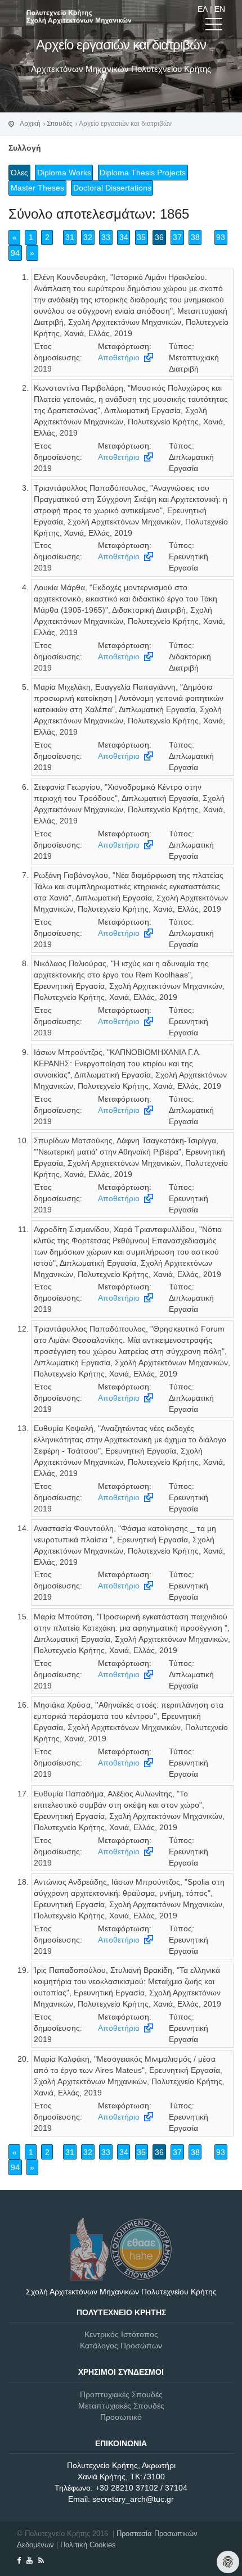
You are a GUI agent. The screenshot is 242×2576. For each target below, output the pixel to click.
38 (195, 237)
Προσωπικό (121, 2417)
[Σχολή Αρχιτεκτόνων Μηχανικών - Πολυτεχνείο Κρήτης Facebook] (19, 2561)
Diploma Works (64, 173)
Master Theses (37, 188)
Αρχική (30, 124)
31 (70, 237)
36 (159, 237)
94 (15, 253)
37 (177, 237)
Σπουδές (60, 124)
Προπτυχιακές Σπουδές (121, 2394)
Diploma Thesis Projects (143, 173)
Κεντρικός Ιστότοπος (121, 2334)
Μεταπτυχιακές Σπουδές (121, 2406)
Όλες (19, 173)
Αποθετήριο (119, 357)
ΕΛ (203, 9)
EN (220, 9)
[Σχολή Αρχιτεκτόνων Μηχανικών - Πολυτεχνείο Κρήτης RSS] (41, 2561)
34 (124, 237)
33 (106, 237)
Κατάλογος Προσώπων (121, 2346)
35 (141, 237)
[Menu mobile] (214, 26)
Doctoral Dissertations (112, 188)
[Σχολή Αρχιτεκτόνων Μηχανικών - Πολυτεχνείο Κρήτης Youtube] (30, 2561)
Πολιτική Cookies (88, 2545)
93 (221, 237)
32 (88, 237)
